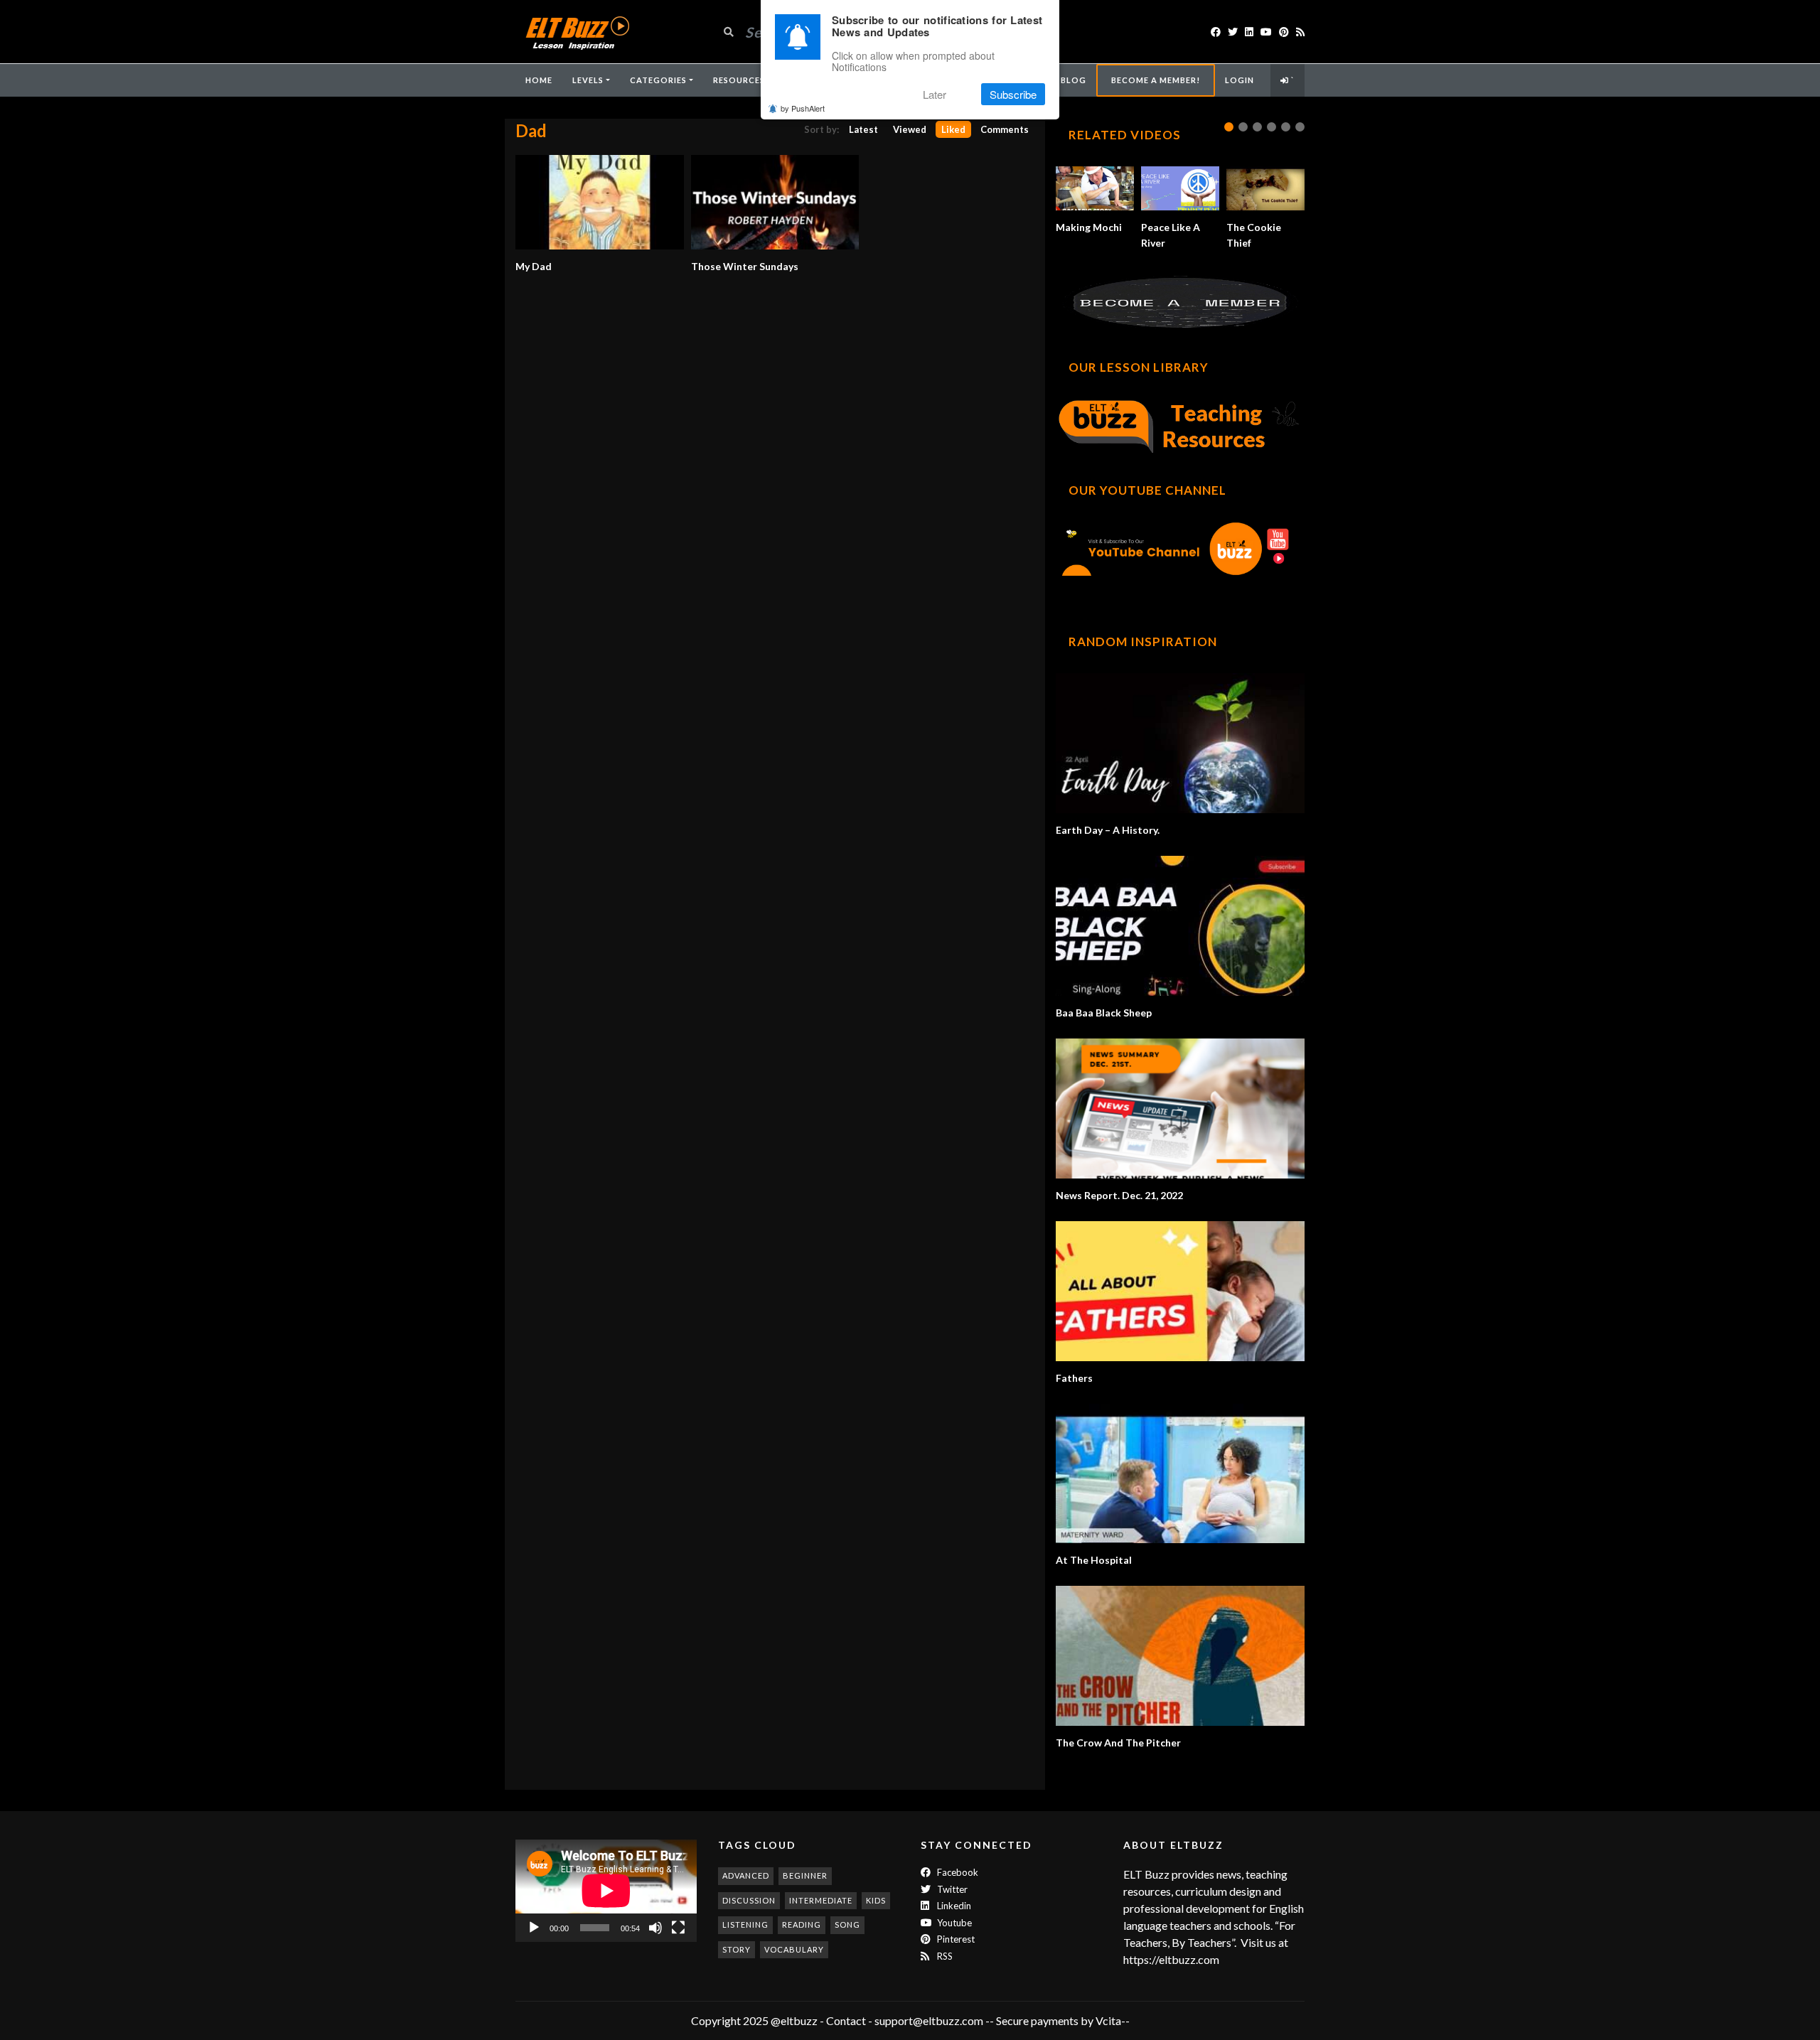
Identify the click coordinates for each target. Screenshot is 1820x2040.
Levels (588, 80)
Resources (739, 80)
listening (745, 1924)
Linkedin (953, 1906)
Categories (658, 80)
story (737, 1949)
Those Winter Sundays (745, 266)
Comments (1005, 129)
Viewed (910, 129)
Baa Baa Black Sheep (1104, 1013)
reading (802, 1924)
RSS (944, 1956)
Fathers (1074, 1378)
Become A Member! (1156, 80)
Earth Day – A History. (1108, 830)
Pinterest (955, 1939)
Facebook (957, 1872)
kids (876, 1900)
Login (1240, 80)
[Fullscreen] (678, 1928)
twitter (951, 1889)
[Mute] (655, 1928)
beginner (805, 1875)
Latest (863, 129)
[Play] (534, 1928)
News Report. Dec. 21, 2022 (1119, 1195)
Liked (953, 129)
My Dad (534, 266)
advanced (746, 1875)
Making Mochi (1089, 227)
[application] (606, 1890)
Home (539, 80)
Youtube (953, 1923)
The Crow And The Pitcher (1118, 1743)
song (847, 1924)
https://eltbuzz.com (1172, 1959)
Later (935, 94)
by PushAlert (803, 108)
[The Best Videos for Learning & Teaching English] (577, 32)
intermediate (821, 1900)
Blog (1074, 80)
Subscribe (1013, 94)
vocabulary (794, 1949)
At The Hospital (1094, 1560)
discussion (749, 1900)
